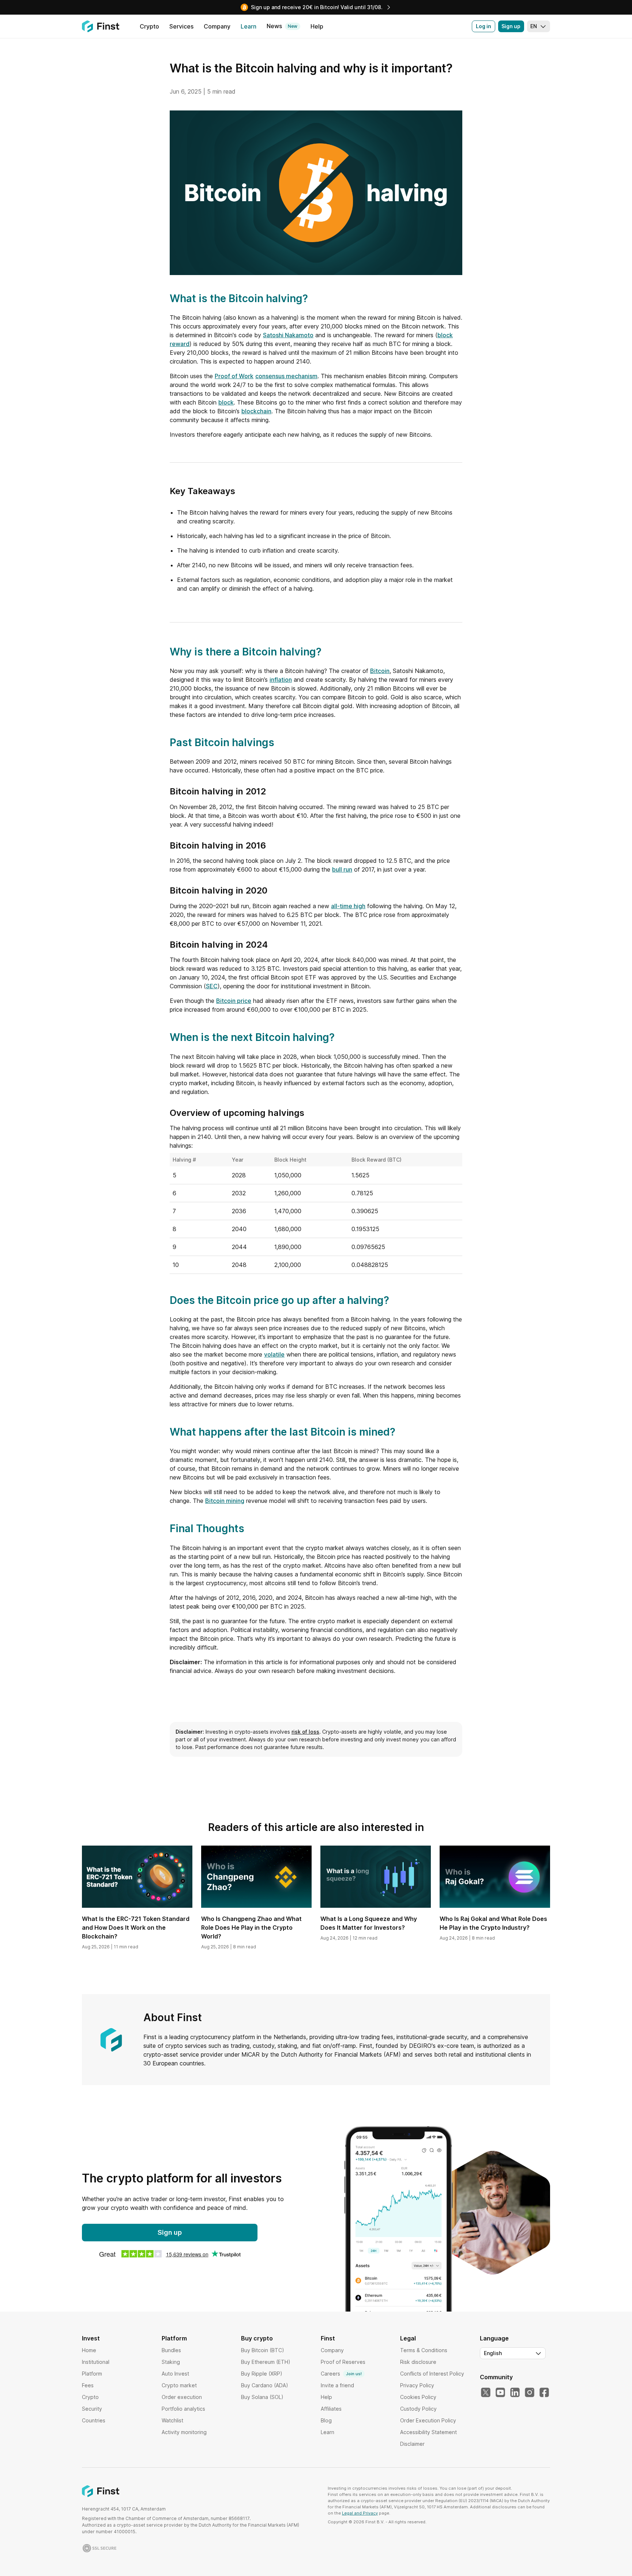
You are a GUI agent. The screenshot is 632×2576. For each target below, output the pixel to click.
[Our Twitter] (486, 2393)
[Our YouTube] (500, 2393)
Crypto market (179, 2385)
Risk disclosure (418, 2362)
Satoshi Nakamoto (288, 335)
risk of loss (305, 1732)
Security (92, 2409)
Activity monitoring (184, 2432)
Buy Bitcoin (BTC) (263, 2350)
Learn (328, 2432)
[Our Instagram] (530, 2393)
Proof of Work (234, 376)
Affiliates (331, 2409)
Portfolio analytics (183, 2409)
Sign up (511, 26)
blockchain (256, 411)
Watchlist (172, 2420)
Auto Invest (175, 2374)
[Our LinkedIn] (515, 2393)
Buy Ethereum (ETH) (266, 2362)
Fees (88, 2385)
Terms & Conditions (424, 2350)
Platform (92, 2374)
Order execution (182, 2397)
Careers (341, 2374)
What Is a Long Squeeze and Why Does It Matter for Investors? (369, 1923)
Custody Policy (418, 2409)
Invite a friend (337, 2385)
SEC (212, 986)
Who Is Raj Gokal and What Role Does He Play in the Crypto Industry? (493, 1923)
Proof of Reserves (343, 2362)
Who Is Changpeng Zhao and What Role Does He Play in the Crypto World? (251, 1928)
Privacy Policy (417, 2385)
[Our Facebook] (544, 2393)
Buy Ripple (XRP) (262, 2374)
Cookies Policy (418, 2397)
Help (326, 2397)
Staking (171, 2362)
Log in (484, 26)
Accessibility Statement (428, 2432)
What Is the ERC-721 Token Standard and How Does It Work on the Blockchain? (136, 1928)
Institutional (96, 2362)
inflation (281, 680)
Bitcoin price (234, 1001)
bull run (342, 869)
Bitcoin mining (225, 1501)
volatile (274, 1354)
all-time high (348, 906)
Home (89, 2350)
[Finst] (101, 26)
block (226, 402)
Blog (326, 2420)
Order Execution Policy (428, 2420)
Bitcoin (380, 671)
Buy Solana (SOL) (262, 2397)
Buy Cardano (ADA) (265, 2385)
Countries (94, 2420)
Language (494, 2338)
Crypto (90, 2397)
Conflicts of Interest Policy (432, 2374)
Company (332, 2350)
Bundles (171, 2350)
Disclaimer (412, 2444)
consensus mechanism (286, 376)
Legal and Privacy (360, 2513)
